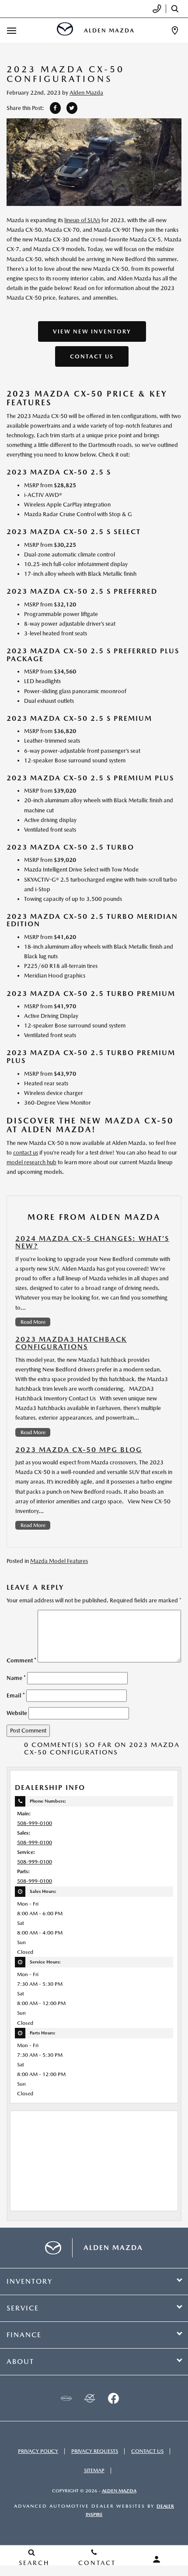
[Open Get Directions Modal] (175, 30)
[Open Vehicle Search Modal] (177, 9)
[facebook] (113, 2398)
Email (16, 1695)
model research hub (31, 1162)
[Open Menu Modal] (12, 30)
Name (16, 1678)
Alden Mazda (86, 93)
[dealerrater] (90, 2398)
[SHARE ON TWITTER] (72, 108)
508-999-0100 (35, 1823)
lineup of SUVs (82, 220)
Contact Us (92, 356)
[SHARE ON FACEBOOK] (55, 108)
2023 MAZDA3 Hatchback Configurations (71, 1343)
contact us (26, 1153)
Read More (33, 1322)
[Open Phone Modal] (157, 9)
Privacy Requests (95, 2451)
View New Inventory (92, 331)
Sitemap (94, 2470)
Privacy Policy (38, 2451)
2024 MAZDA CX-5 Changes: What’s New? (92, 1242)
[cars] (66, 2398)
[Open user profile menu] (157, 2559)
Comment (21, 1660)
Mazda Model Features (59, 1561)
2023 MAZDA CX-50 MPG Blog (79, 1450)
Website (17, 1713)
